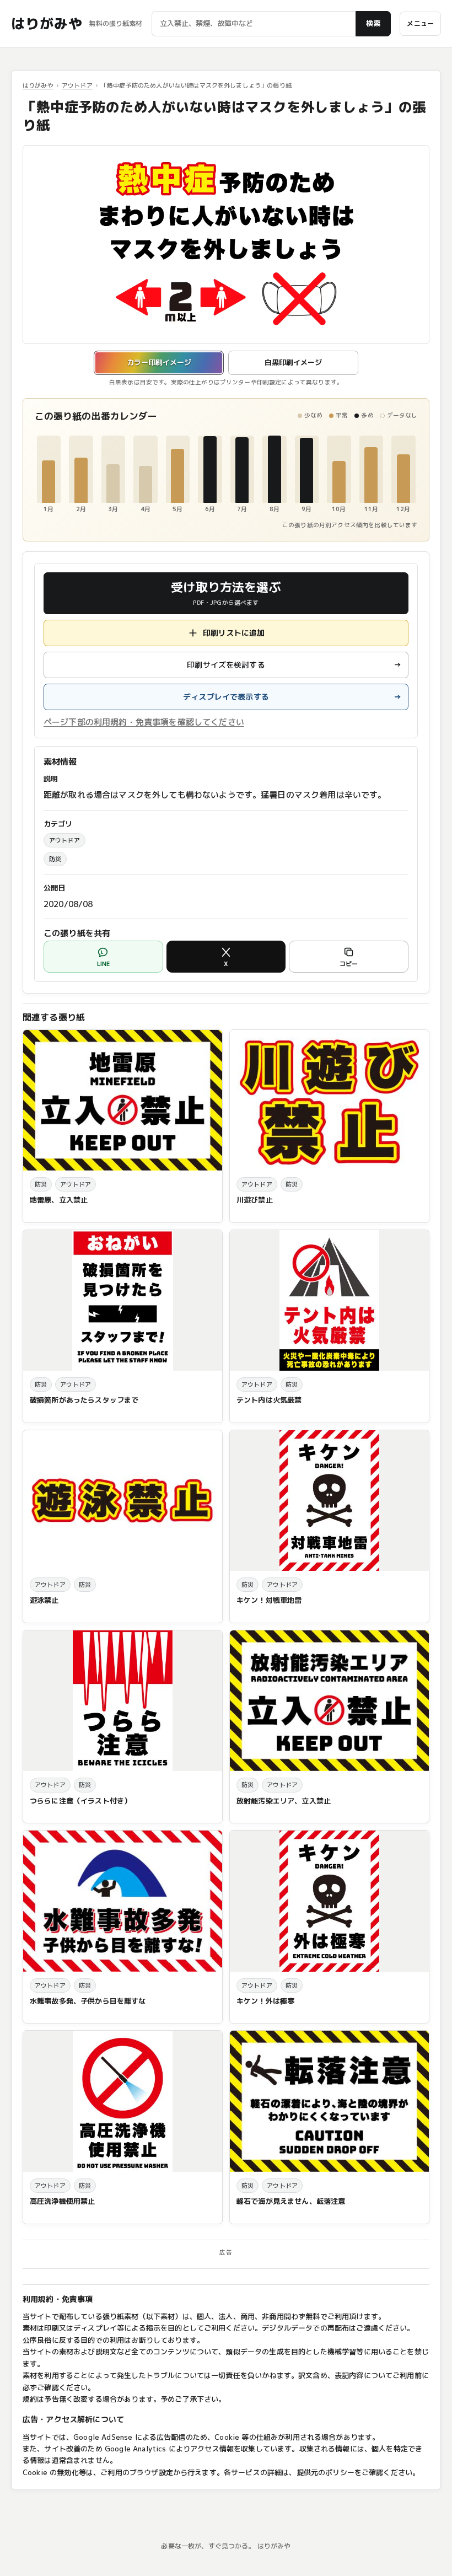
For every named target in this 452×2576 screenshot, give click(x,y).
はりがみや (47, 24)
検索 (373, 23)
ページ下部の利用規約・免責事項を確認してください (144, 722)
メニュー (420, 23)
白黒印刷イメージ (293, 362)
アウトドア (77, 85)
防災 (55, 859)
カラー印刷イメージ (159, 362)
